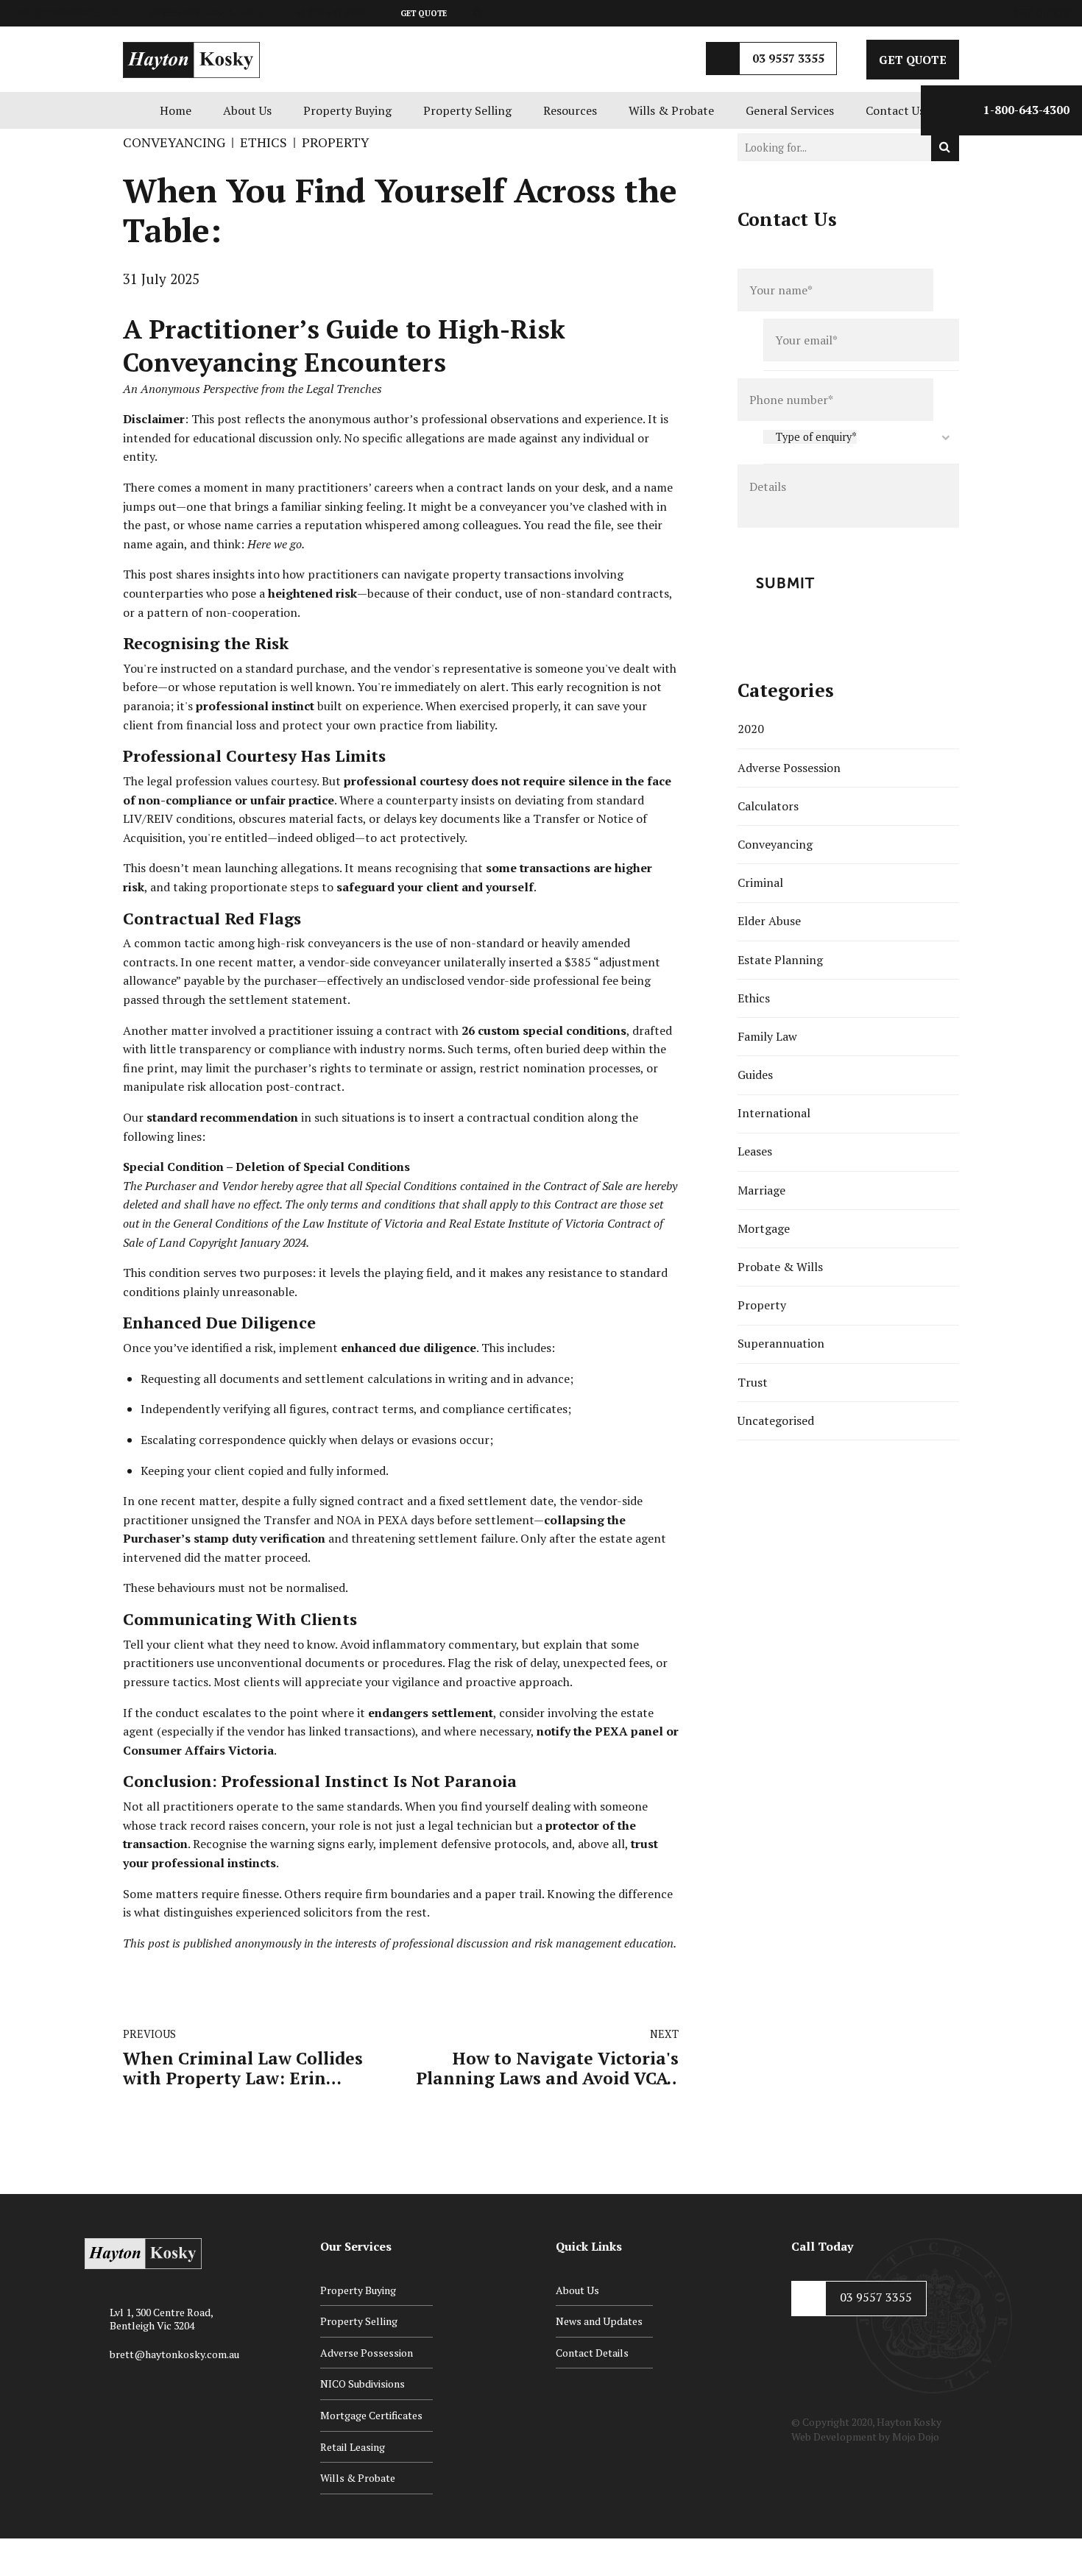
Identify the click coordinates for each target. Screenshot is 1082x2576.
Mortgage (764, 1228)
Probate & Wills (780, 1267)
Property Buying (347, 110)
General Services (790, 110)
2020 (751, 729)
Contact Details (592, 2353)
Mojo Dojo (916, 2437)
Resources (570, 110)
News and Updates (599, 2321)
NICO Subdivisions (363, 2384)
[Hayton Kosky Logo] (143, 2254)
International (774, 1113)
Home (176, 110)
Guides (755, 1075)
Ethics (264, 142)
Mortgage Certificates (371, 2415)
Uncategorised (776, 1420)
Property (336, 142)
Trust (753, 1382)
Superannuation (781, 1343)
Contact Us (895, 110)
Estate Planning (780, 960)
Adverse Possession (789, 768)
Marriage (761, 1190)
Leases (755, 1151)
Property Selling (467, 110)
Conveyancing (174, 142)
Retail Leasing (353, 2447)
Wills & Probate (671, 110)
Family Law (767, 1036)
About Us (247, 110)
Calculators (768, 806)
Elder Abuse (769, 921)
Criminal (760, 882)
